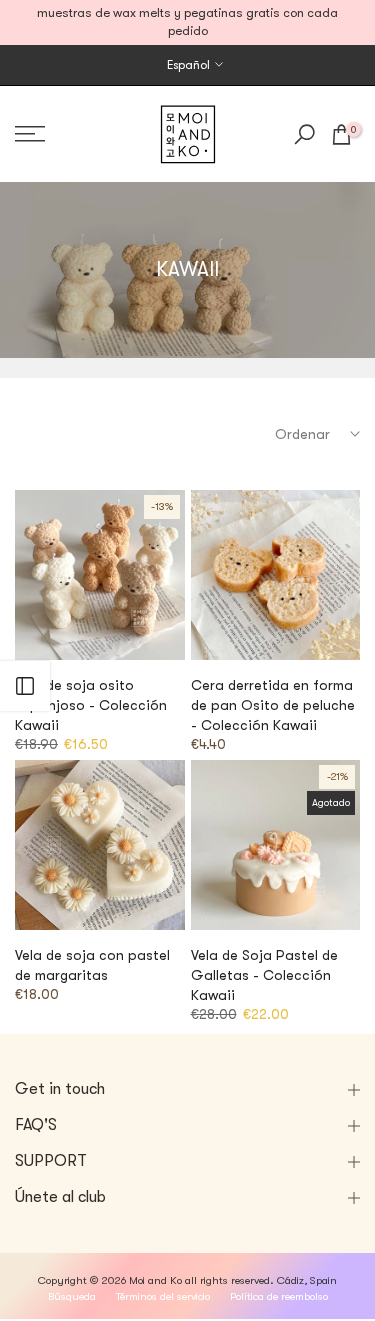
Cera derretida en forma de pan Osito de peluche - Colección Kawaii (273, 705)
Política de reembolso (279, 1296)
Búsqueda (72, 1296)
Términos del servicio (163, 1296)
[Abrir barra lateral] (25, 686)
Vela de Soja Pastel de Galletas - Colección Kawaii (264, 975)
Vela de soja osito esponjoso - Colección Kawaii (91, 705)
